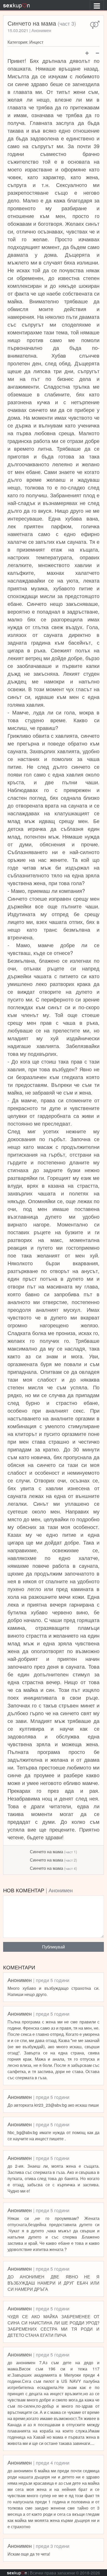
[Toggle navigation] (97, 5)
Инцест (36, 42)
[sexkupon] (16, 5)
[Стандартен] (95, 25)
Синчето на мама (53, 1852)
